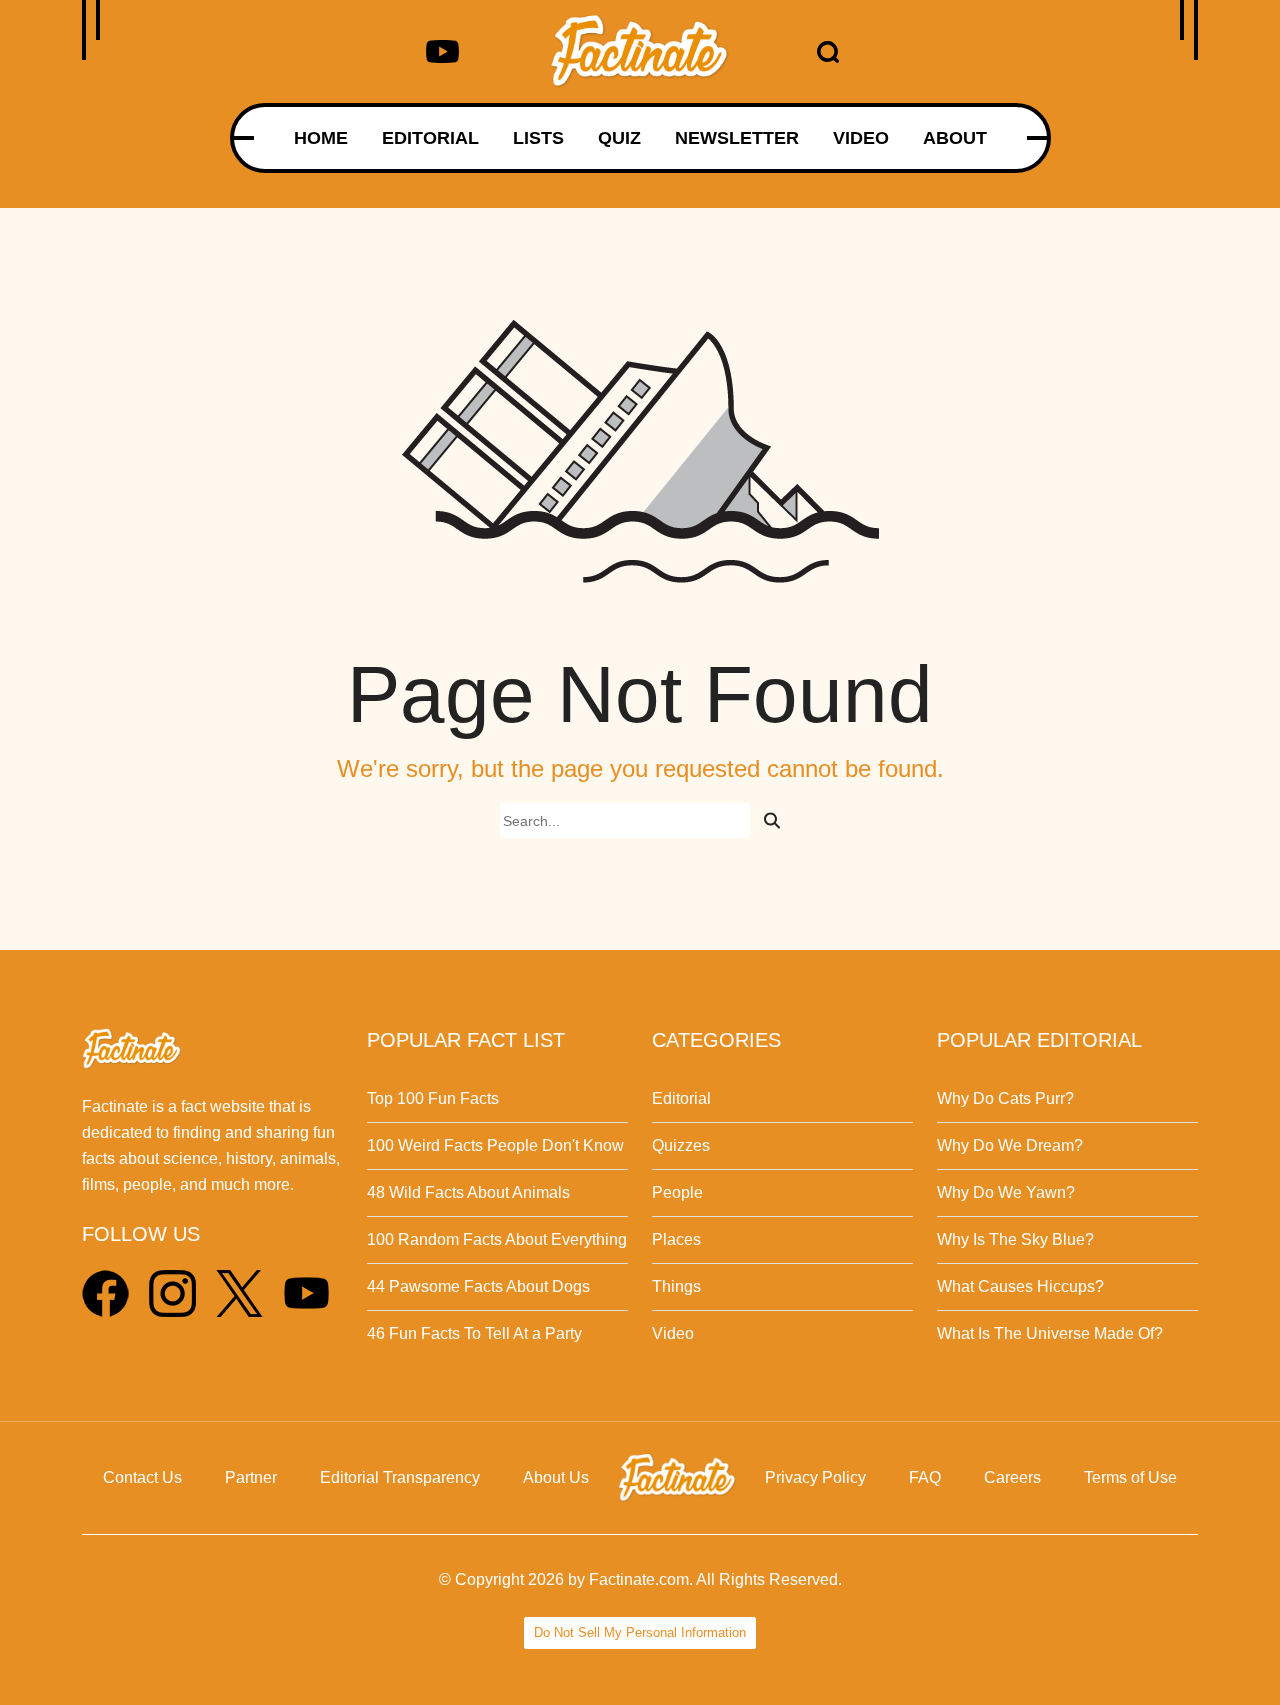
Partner (251, 1477)
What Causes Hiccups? (1020, 1286)
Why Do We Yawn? (1006, 1192)
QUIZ (619, 138)
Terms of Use (1130, 1477)
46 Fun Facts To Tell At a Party (474, 1333)
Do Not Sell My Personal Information (640, 1632)
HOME (321, 138)
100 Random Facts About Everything (497, 1239)
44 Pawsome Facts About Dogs (478, 1286)
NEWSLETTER (737, 138)
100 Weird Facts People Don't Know (495, 1145)
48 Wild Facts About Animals (468, 1192)
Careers (1012, 1477)
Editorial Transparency (400, 1477)
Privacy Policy (815, 1477)
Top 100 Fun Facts (433, 1098)
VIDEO (861, 138)
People (677, 1192)
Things (676, 1286)
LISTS (538, 138)
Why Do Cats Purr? (1005, 1098)
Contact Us (142, 1477)
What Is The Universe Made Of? (1050, 1333)
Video (673, 1333)
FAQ (925, 1477)
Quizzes (681, 1145)
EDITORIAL (430, 138)
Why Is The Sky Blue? (1015, 1239)
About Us (556, 1477)
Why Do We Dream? (1010, 1145)
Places (676, 1239)
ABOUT (955, 138)
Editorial (681, 1098)
